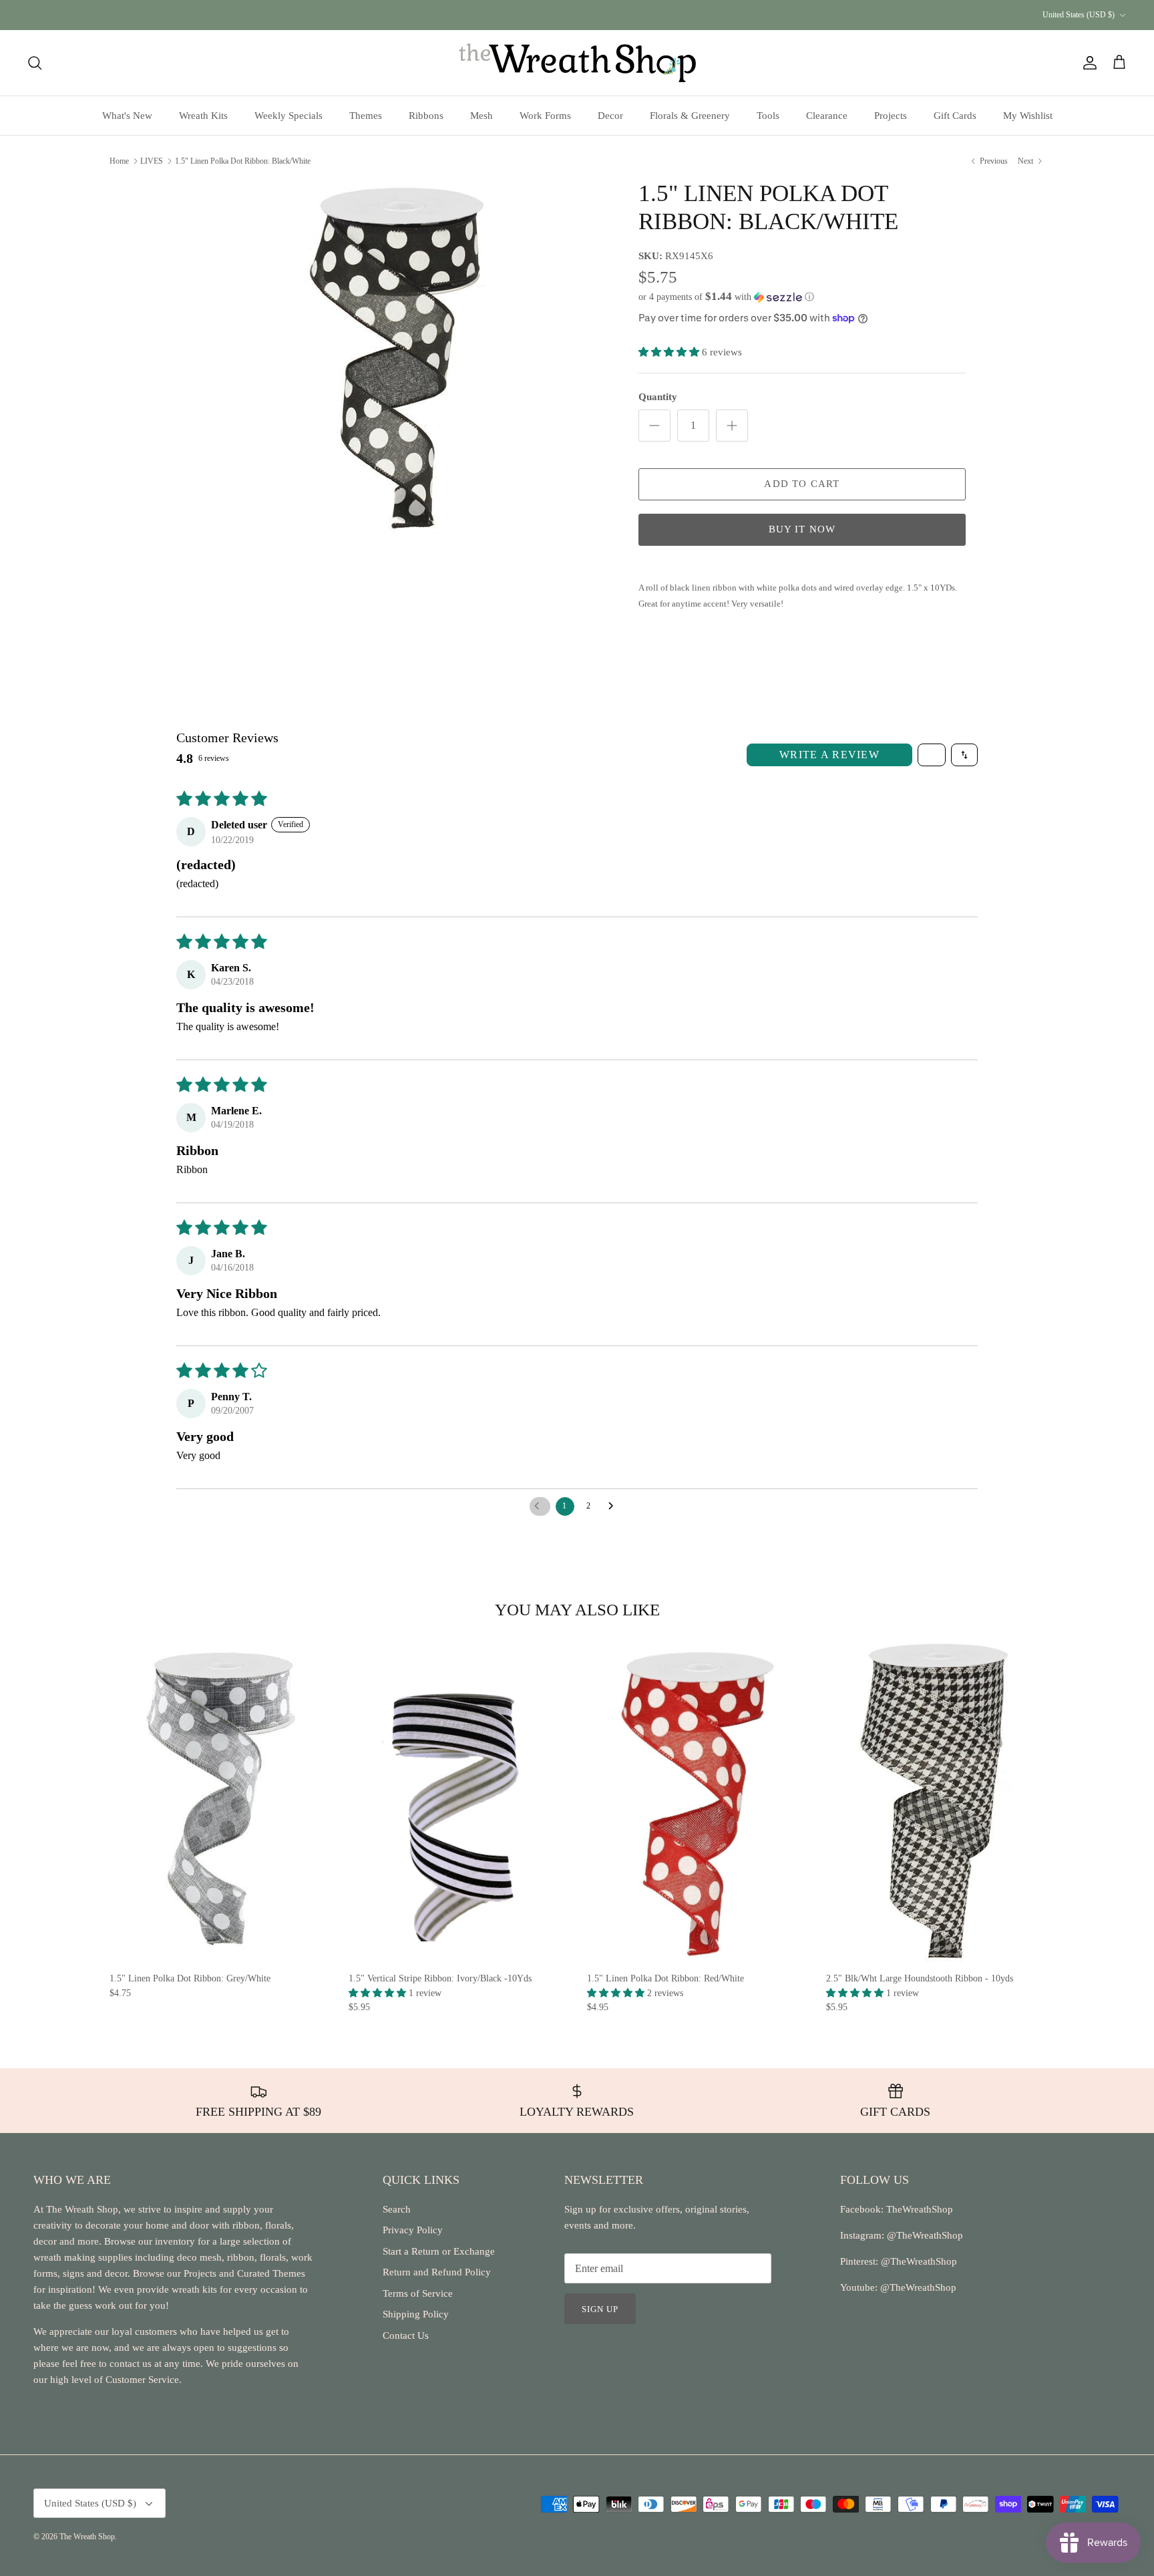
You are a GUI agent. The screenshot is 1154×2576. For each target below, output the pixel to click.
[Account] (1087, 63)
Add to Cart (802, 484)
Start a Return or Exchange (439, 2251)
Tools (768, 116)
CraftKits (640, 15)
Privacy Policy (413, 2230)
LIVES (152, 160)
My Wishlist (1028, 116)
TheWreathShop (920, 2209)
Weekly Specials (288, 116)
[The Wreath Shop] (577, 63)
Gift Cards (955, 116)
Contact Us (406, 2336)
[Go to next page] (614, 1506)
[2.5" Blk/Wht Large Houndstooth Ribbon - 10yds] (936, 1801)
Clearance (827, 116)
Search (397, 2209)
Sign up (600, 2309)
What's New (127, 116)
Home (119, 160)
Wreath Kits (203, 116)
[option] (399, 358)
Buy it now (802, 529)
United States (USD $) (1079, 15)
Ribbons (426, 116)
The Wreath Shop (87, 2537)
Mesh (482, 116)
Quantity (658, 397)
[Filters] (932, 755)
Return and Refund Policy (437, 2272)
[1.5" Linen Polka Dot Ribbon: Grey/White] (219, 1801)
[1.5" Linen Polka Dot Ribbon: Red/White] (697, 1801)
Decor (610, 116)
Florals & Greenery (690, 116)
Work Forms (545, 116)
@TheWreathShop (918, 2261)
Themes (366, 116)
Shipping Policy (416, 2314)
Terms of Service (418, 2293)
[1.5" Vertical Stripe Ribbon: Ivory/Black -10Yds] (458, 1801)
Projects (891, 116)
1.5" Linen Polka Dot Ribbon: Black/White (243, 160)
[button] (726, 297)
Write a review (829, 755)
